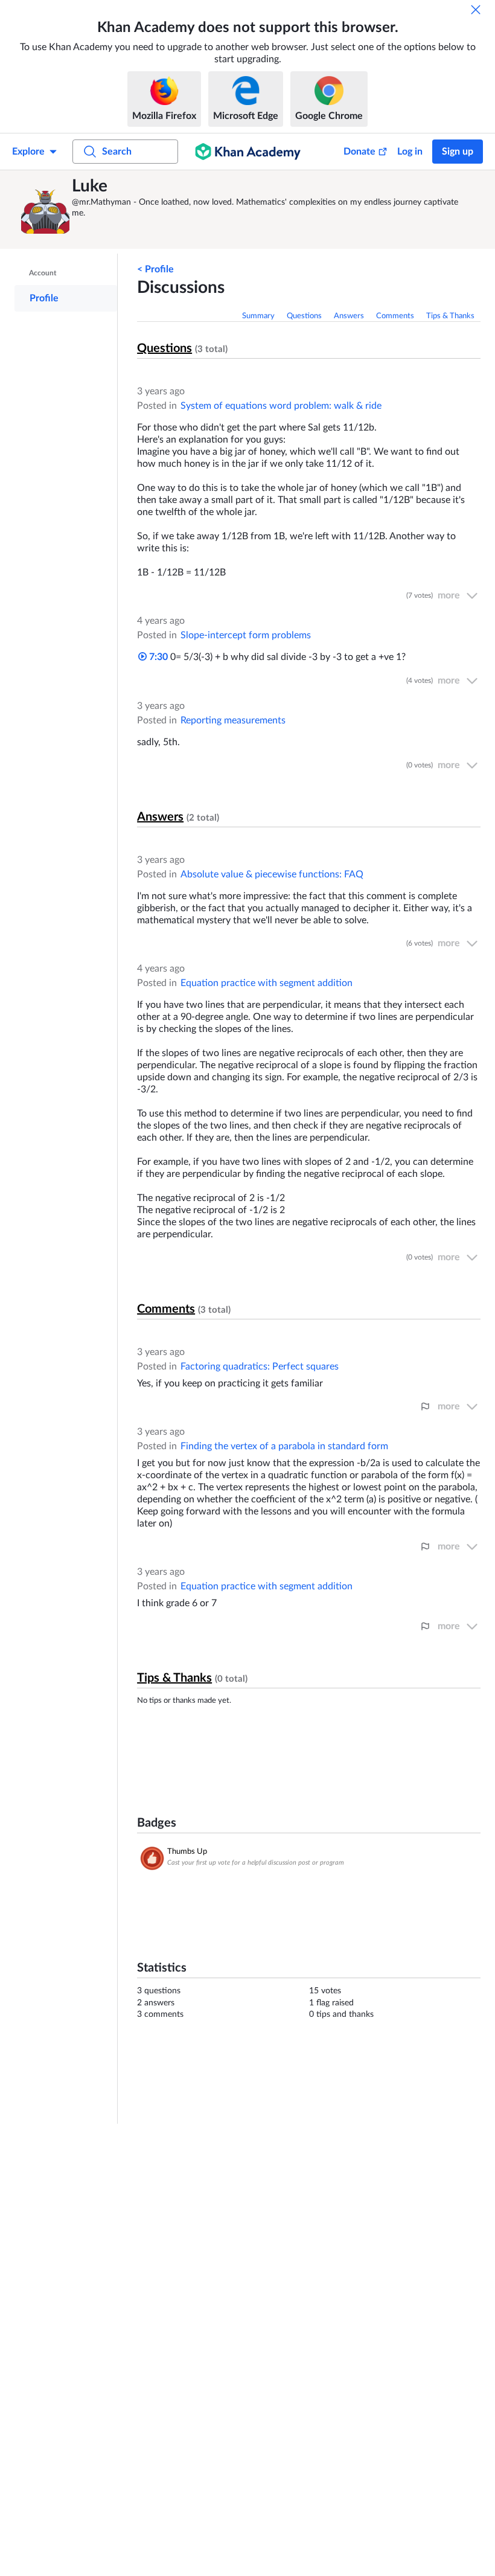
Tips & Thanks (450, 316)
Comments (395, 316)
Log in (410, 152)
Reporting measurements (233, 720)
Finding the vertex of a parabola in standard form (284, 1446)
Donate (359, 152)
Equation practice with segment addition (267, 983)
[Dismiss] (476, 10)
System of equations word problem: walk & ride (281, 406)
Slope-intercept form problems (246, 635)
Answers (349, 316)
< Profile (155, 269)
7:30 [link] (157, 657)
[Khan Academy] (248, 152)
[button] (45, 210)
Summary (258, 316)
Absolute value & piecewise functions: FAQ (272, 874)
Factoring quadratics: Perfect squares (260, 1366)
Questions (304, 316)
